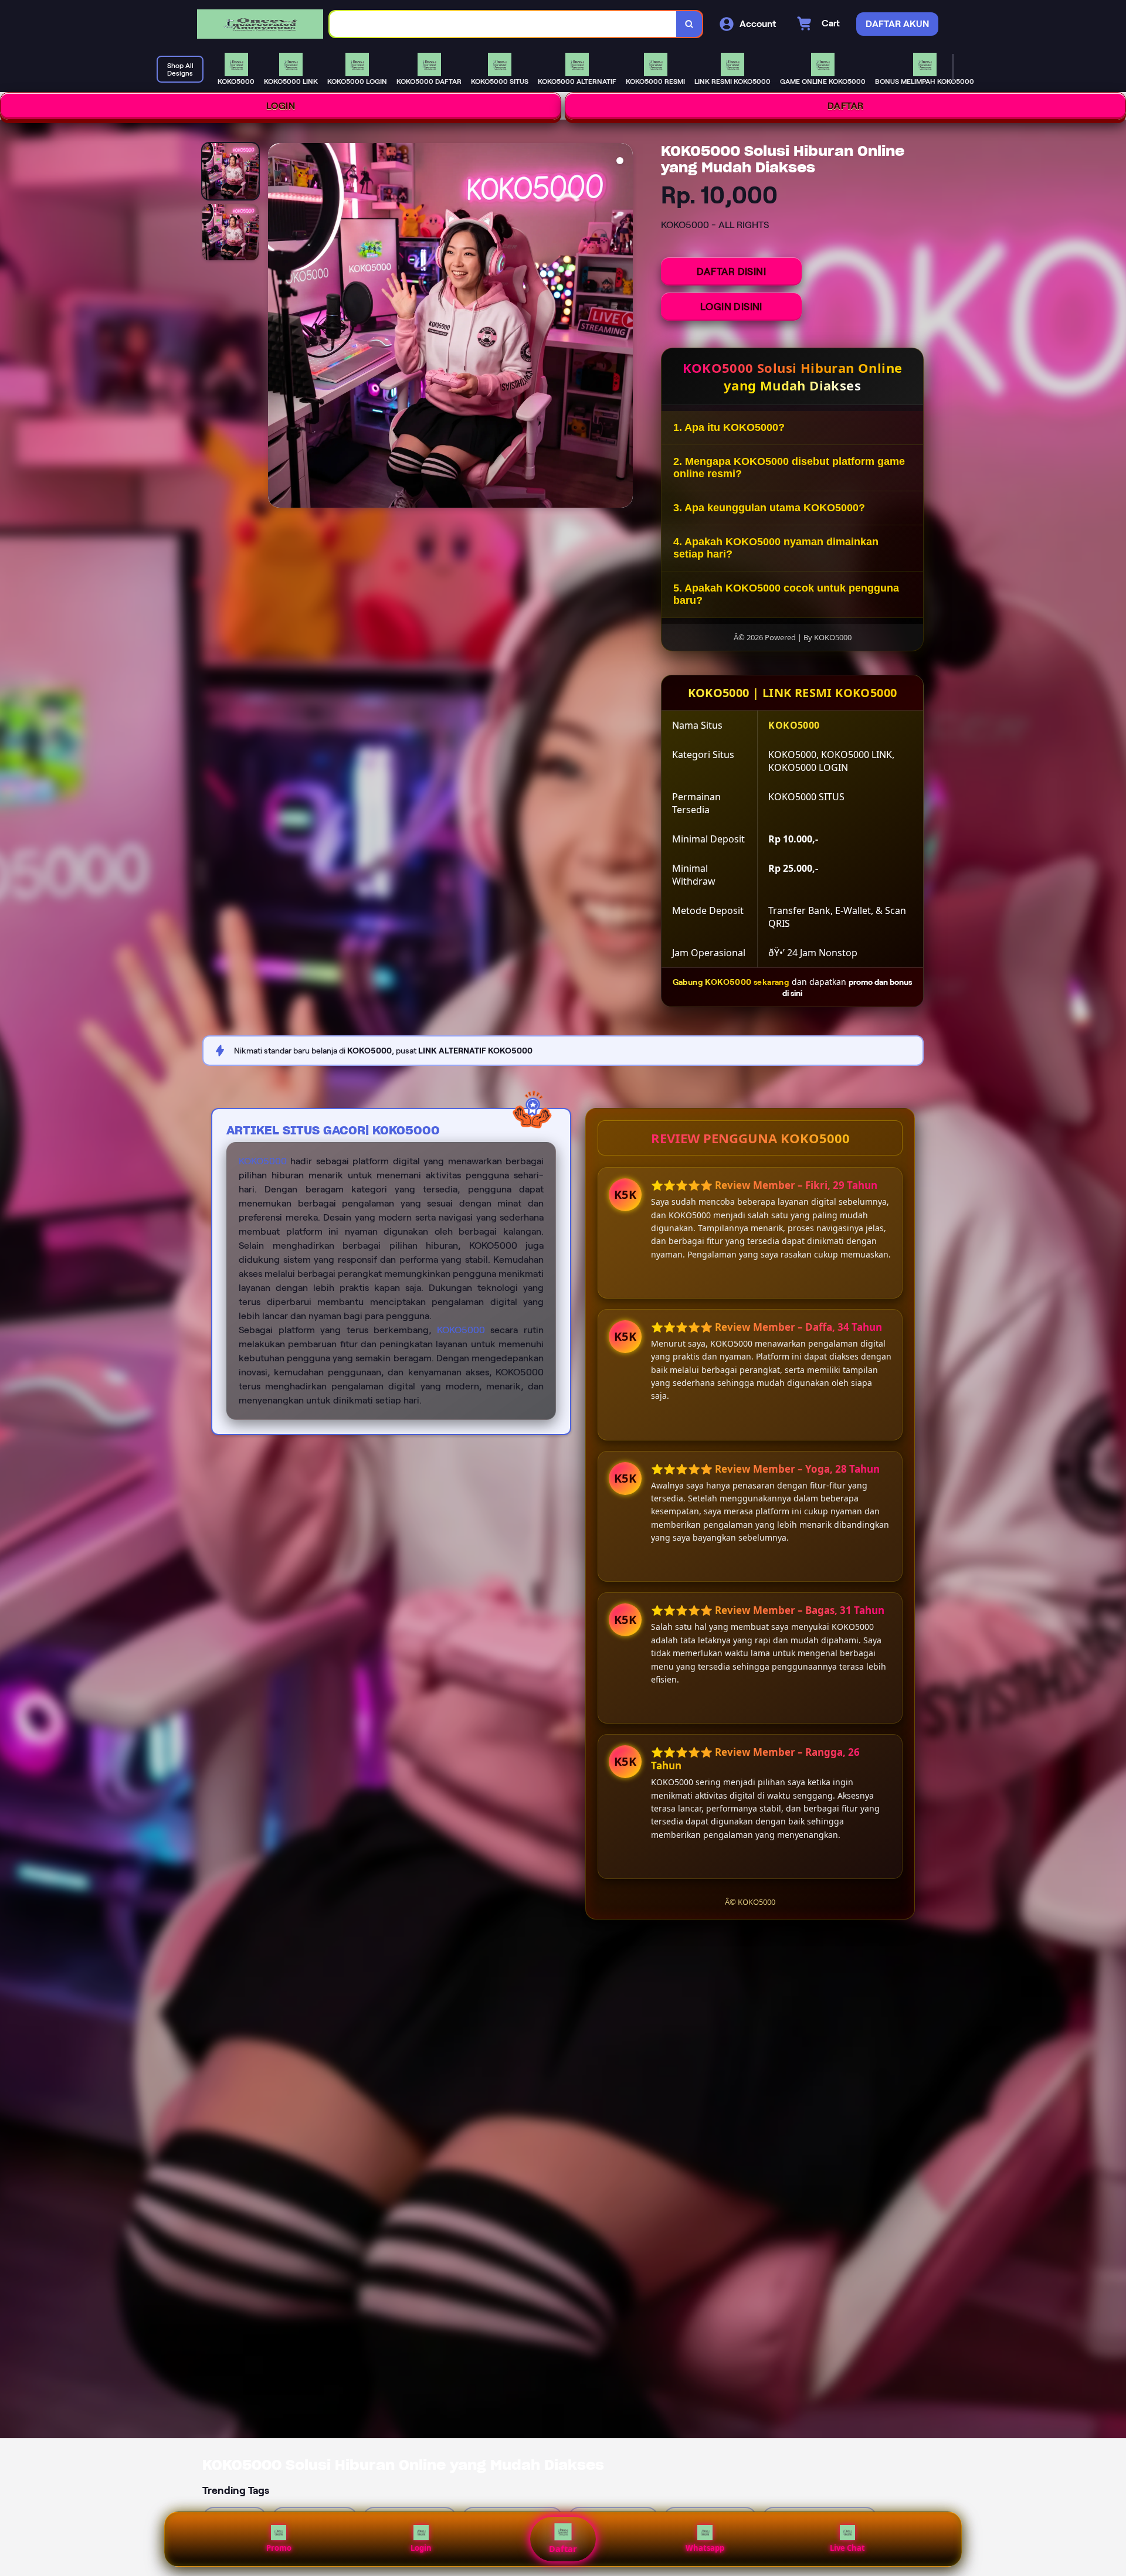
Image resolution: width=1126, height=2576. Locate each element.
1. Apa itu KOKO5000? (729, 427)
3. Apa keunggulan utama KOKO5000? (769, 508)
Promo (279, 2548)
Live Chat (847, 2548)
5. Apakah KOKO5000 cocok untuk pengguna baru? (786, 594)
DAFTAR (846, 106)
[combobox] (503, 24)
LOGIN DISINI (731, 307)
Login (421, 2548)
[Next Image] (623, 327)
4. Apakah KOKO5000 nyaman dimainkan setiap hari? (776, 548)
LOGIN (281, 106)
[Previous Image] (277, 327)
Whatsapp (705, 2548)
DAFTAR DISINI (731, 271)
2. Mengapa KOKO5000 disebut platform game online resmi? (789, 468)
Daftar (563, 2549)
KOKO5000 (263, 1161)
